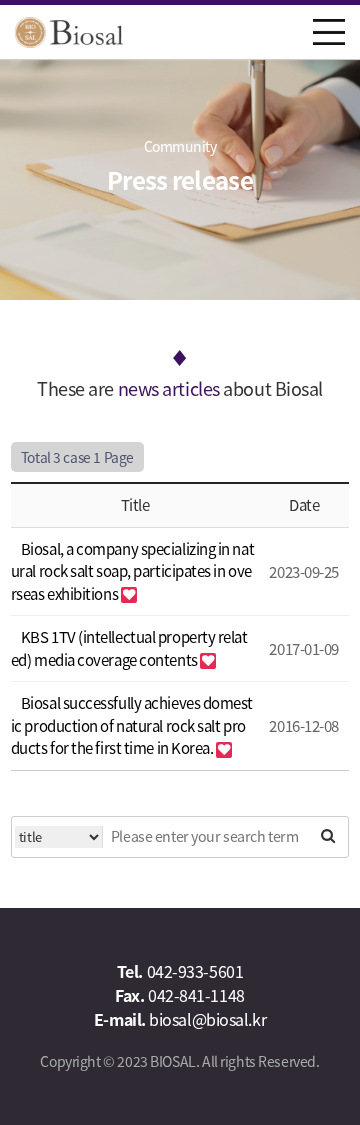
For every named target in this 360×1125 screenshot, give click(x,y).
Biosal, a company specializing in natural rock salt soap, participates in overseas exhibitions (132, 571)
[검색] (328, 836)
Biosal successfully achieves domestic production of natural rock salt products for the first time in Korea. (132, 725)
